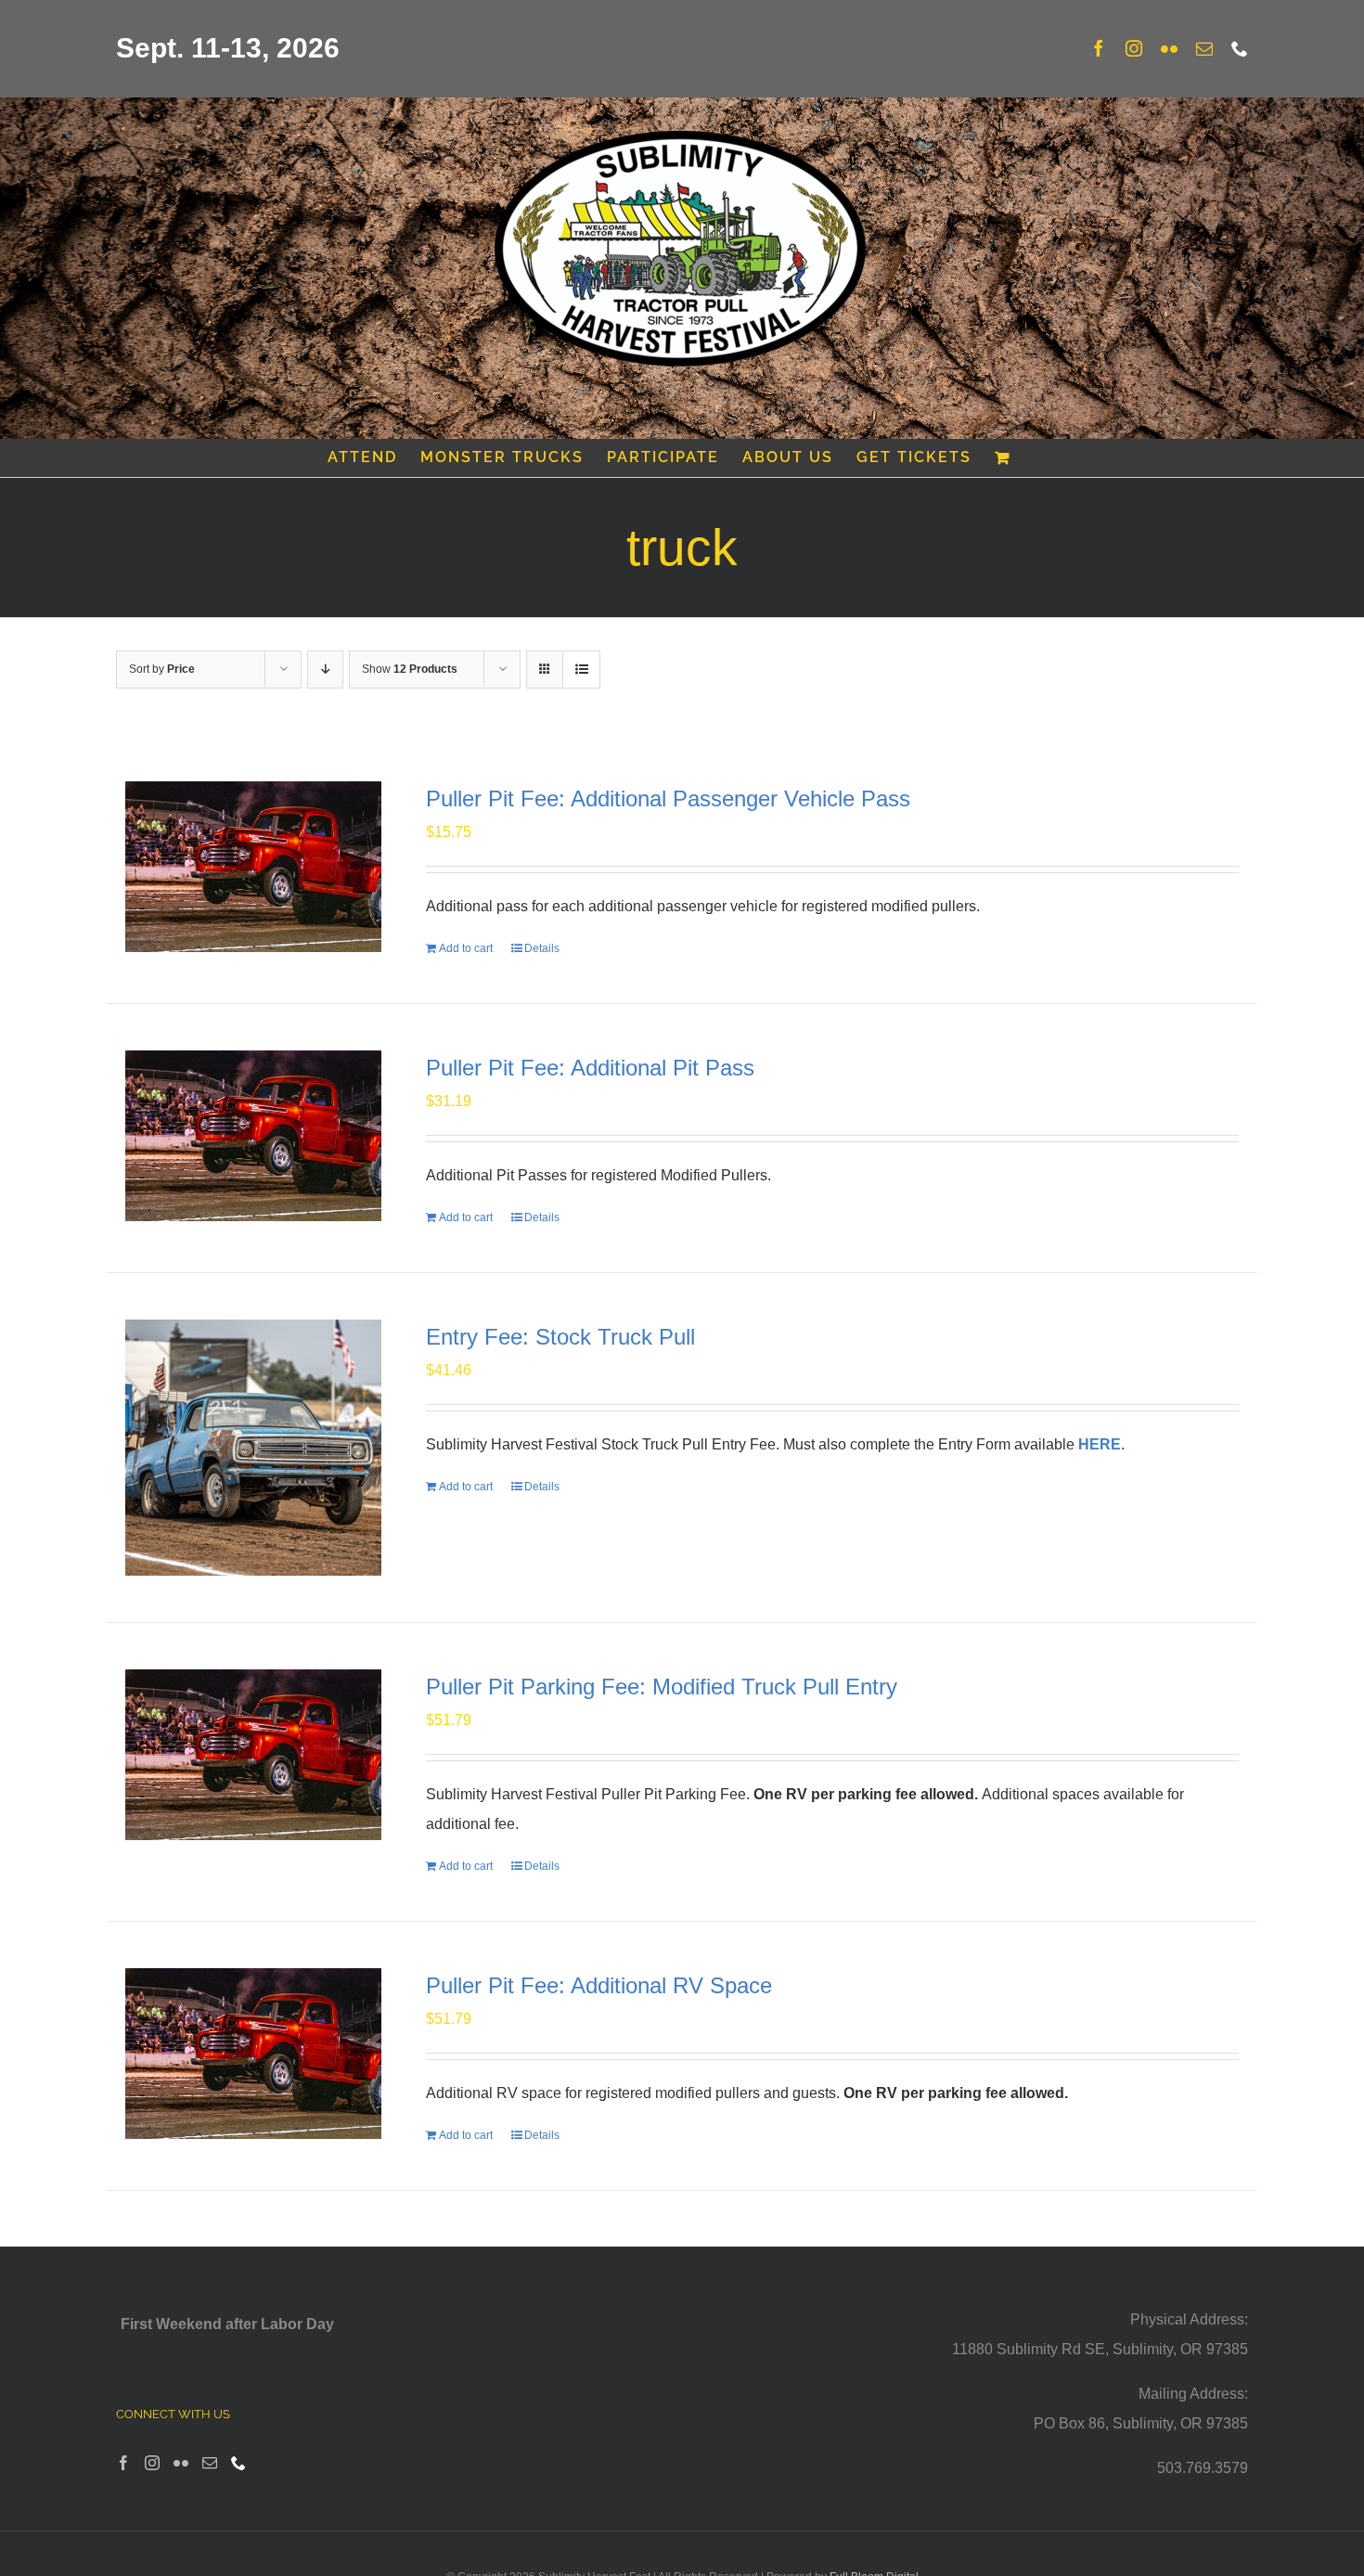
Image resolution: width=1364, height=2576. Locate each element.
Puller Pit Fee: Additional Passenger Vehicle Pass (668, 799)
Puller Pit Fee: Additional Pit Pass (590, 1068)
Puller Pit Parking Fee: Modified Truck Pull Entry (662, 1687)
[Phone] (238, 2463)
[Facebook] (123, 2463)
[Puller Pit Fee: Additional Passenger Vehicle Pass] (253, 867)
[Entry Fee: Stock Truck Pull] (253, 1448)
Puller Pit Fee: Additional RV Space (599, 1985)
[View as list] (581, 670)
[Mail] (210, 2463)
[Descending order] (325, 670)
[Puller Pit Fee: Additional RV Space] (253, 2054)
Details (542, 948)
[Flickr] (181, 2463)
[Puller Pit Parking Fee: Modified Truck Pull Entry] (253, 1755)
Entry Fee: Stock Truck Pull (560, 1337)
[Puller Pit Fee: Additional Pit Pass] (253, 1136)
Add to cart (466, 948)
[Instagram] (152, 2463)
